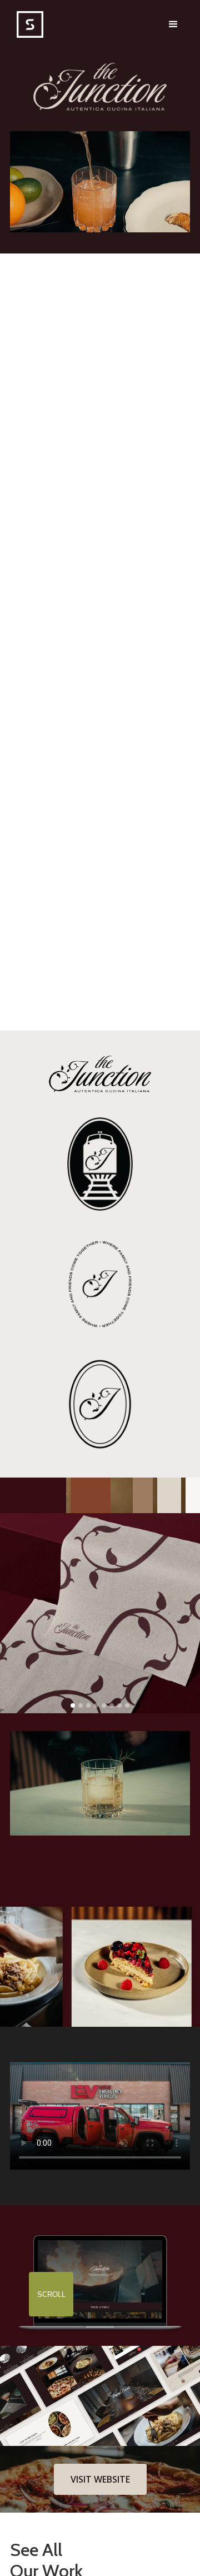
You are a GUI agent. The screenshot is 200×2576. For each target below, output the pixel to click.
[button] (173, 24)
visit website (100, 2479)
